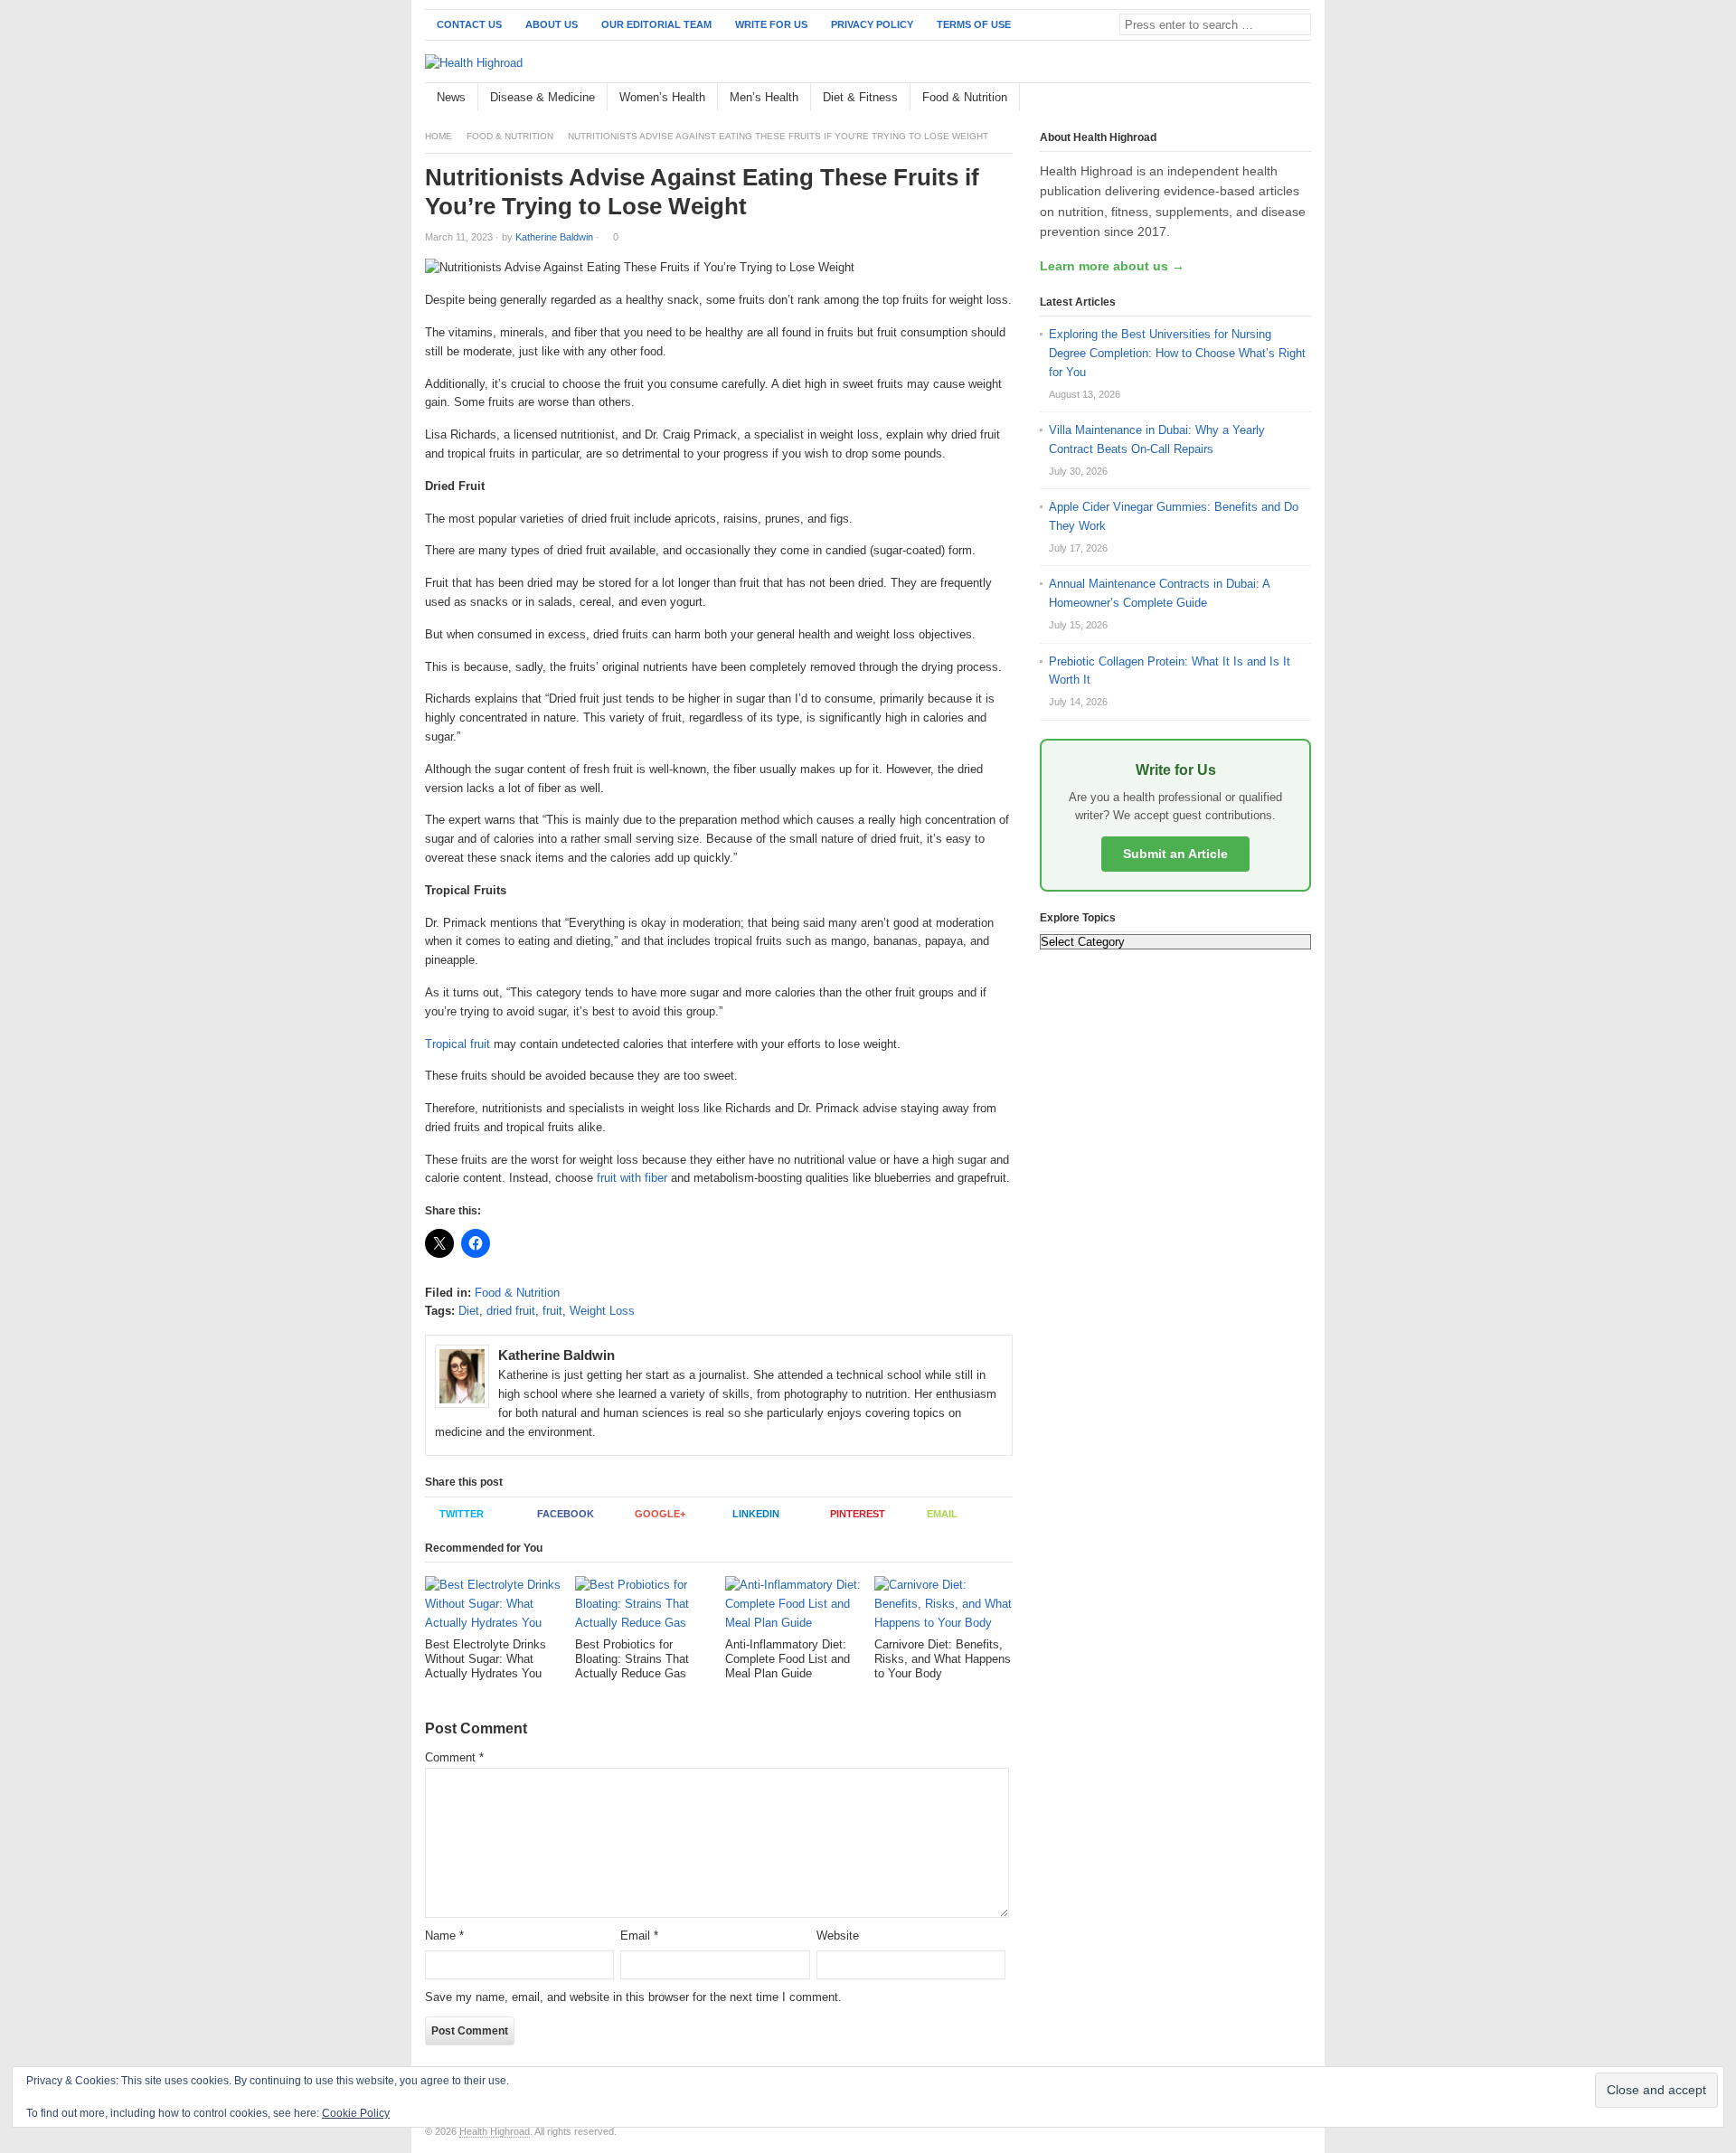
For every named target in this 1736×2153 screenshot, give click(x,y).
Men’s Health (764, 97)
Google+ (660, 1514)
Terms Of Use (974, 24)
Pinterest (858, 1514)
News (451, 97)
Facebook (566, 1514)
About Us (552, 24)
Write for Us (771, 24)
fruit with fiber (632, 1178)
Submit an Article (1175, 854)
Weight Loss (602, 1311)
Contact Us (469, 24)
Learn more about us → (1112, 266)
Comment (454, 1757)
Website (838, 1936)
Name (444, 1936)
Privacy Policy (872, 24)
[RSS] (1301, 98)
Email (942, 1514)
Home (439, 136)
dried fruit (511, 1311)
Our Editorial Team (656, 24)
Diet (469, 1311)
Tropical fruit (458, 1044)
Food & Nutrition (965, 97)
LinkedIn (756, 1514)
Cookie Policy (356, 2113)
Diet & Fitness (860, 97)
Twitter (462, 1514)
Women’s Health (662, 97)
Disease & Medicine (542, 97)
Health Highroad (495, 2131)
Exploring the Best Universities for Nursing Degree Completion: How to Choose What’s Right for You (1177, 353)
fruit (552, 1311)
